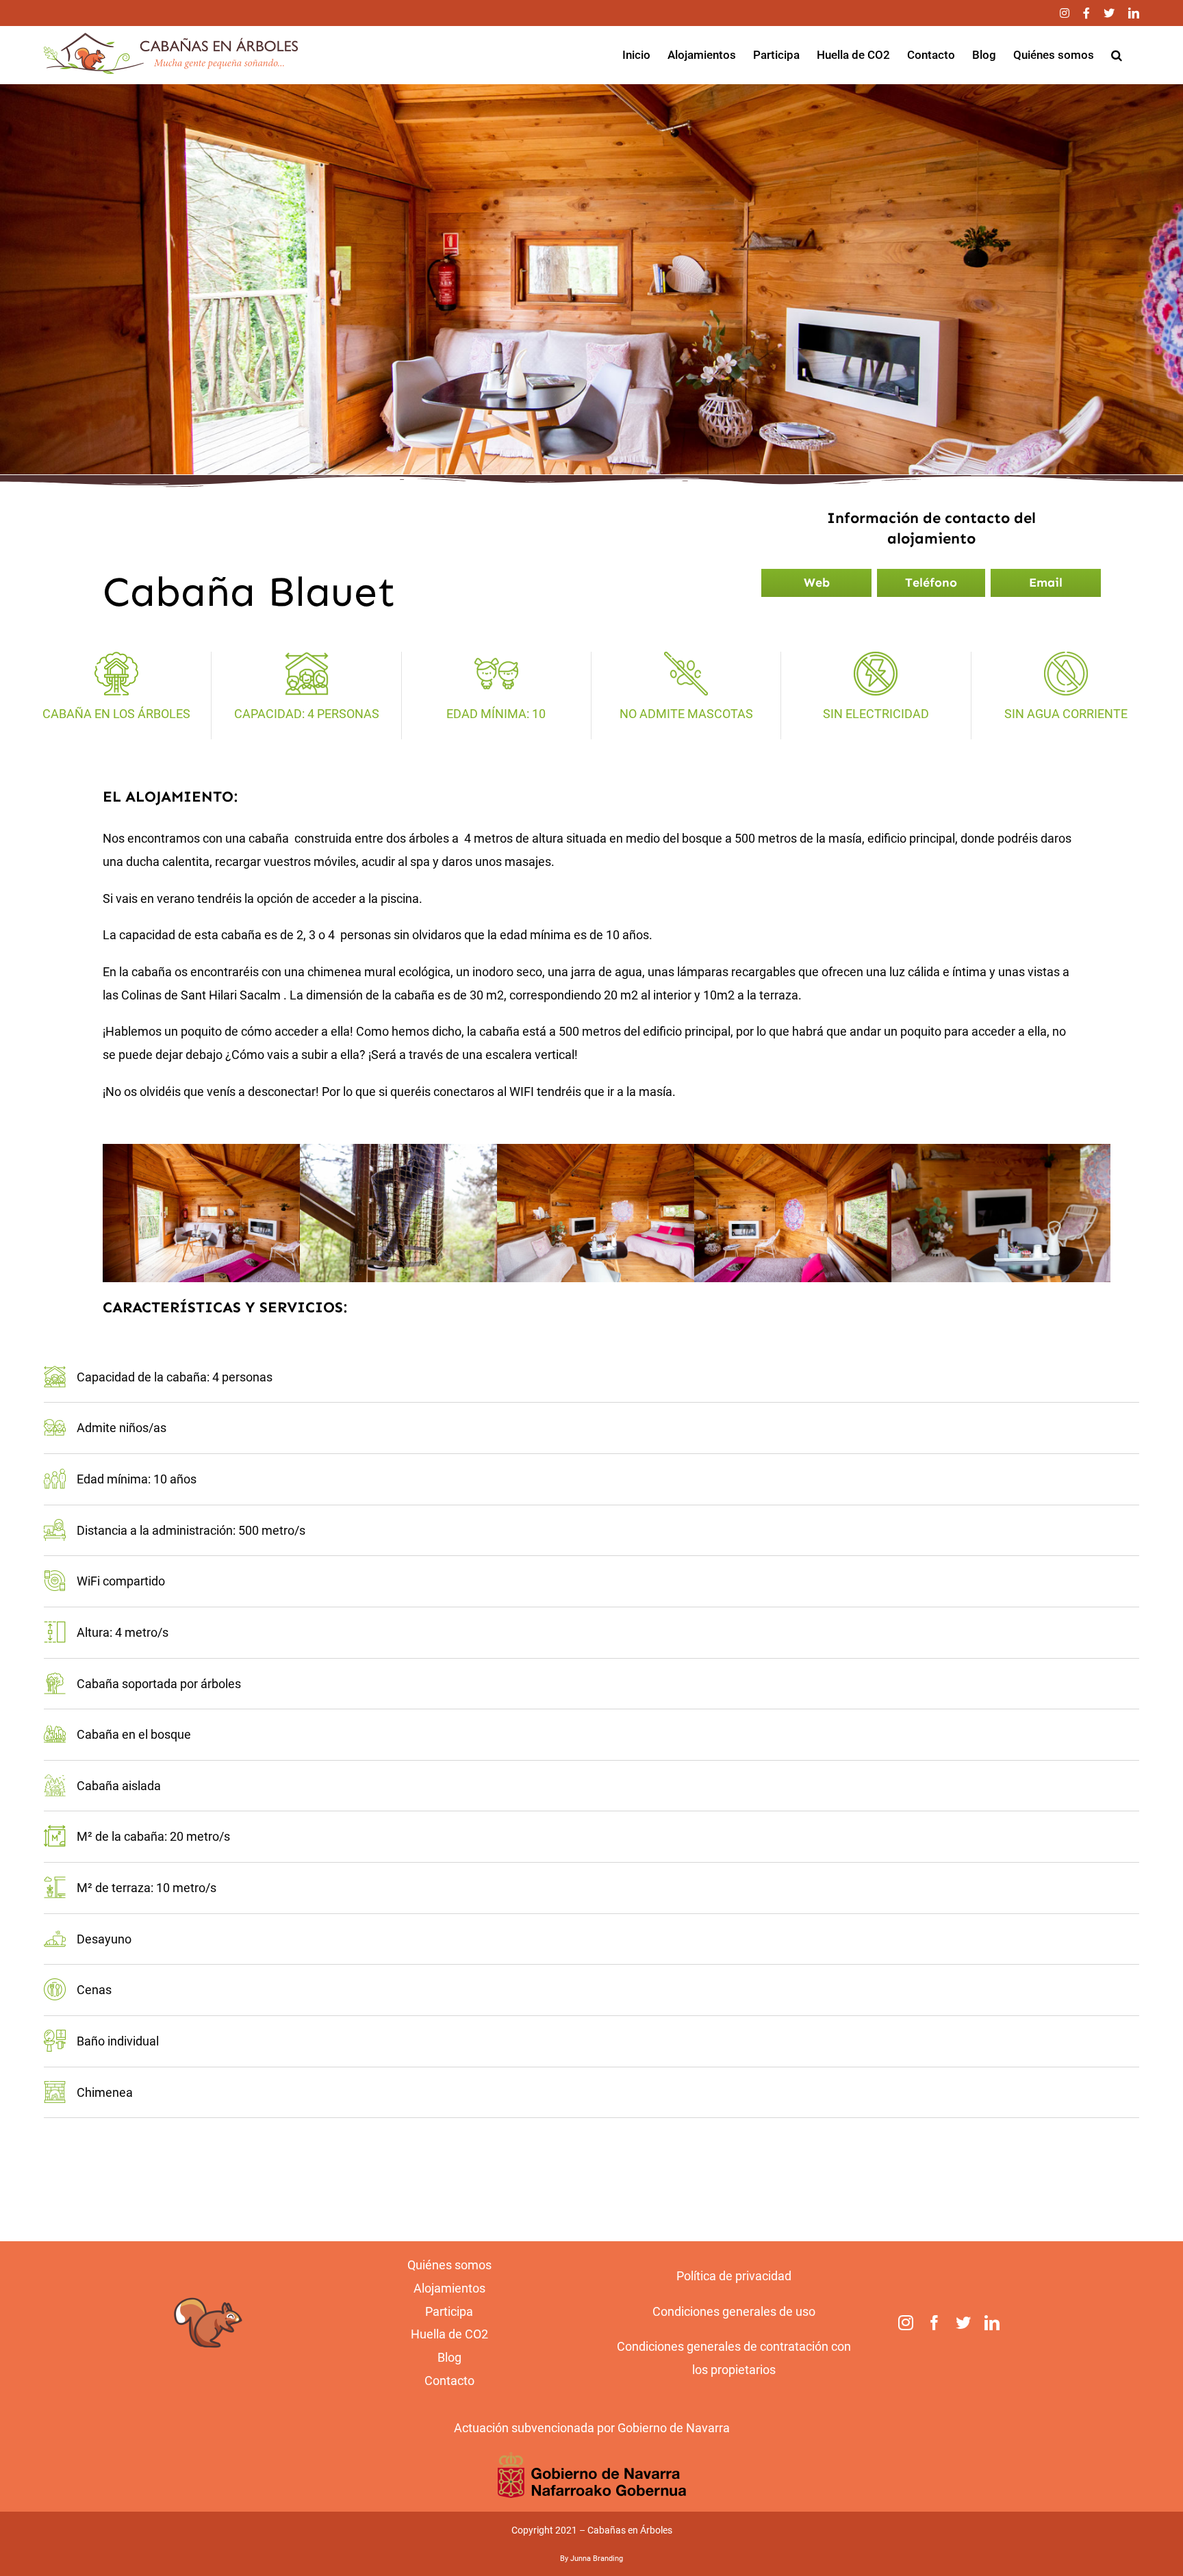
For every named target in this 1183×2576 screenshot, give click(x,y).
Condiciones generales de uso (734, 2311)
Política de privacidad (734, 2276)
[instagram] (906, 2323)
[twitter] (963, 2323)
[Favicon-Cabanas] (208, 2294)
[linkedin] (992, 2323)
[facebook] (934, 2323)
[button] (1117, 55)
